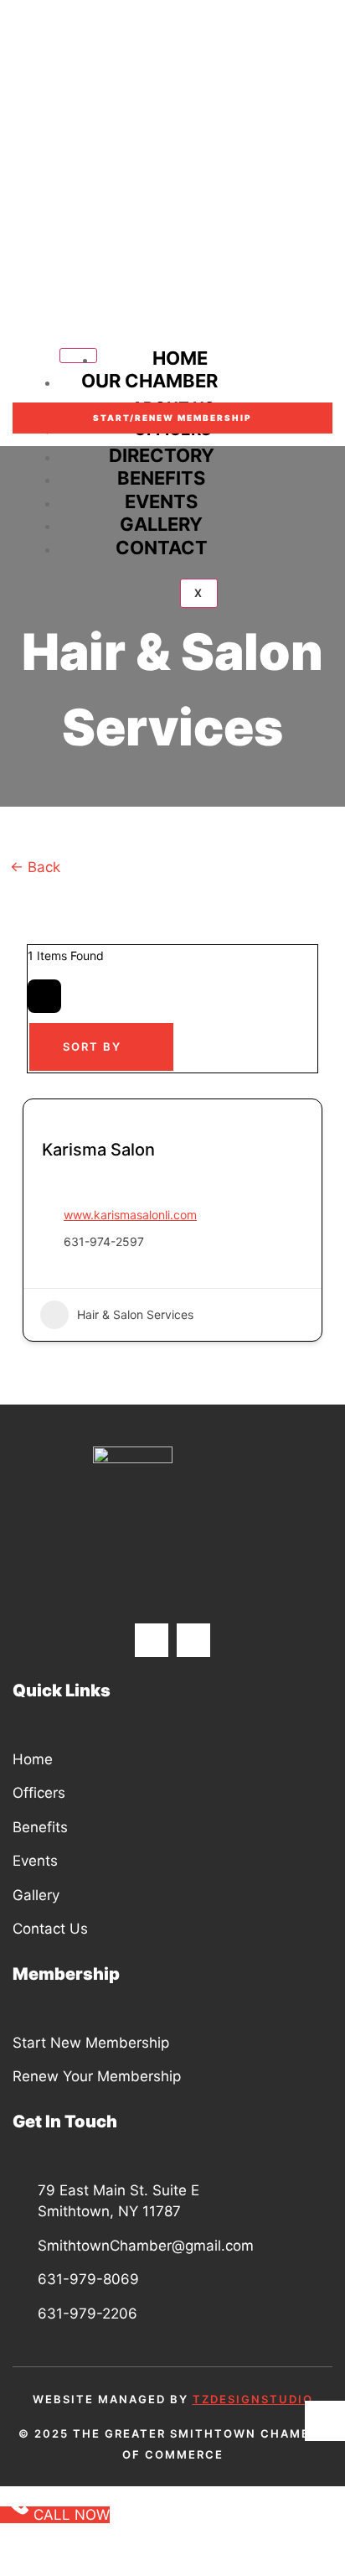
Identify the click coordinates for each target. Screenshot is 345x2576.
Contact (162, 548)
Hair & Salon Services (135, 1314)
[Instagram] (193, 1640)
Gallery (161, 524)
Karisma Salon (98, 1150)
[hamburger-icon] (78, 356)
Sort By (92, 1046)
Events (161, 501)
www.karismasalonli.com (130, 1215)
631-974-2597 (104, 1241)
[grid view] (44, 996)
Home (180, 358)
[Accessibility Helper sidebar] (325, 2421)
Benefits (161, 478)
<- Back (37, 867)
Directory (162, 455)
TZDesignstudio (253, 2399)
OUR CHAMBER (149, 381)
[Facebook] (152, 1640)
